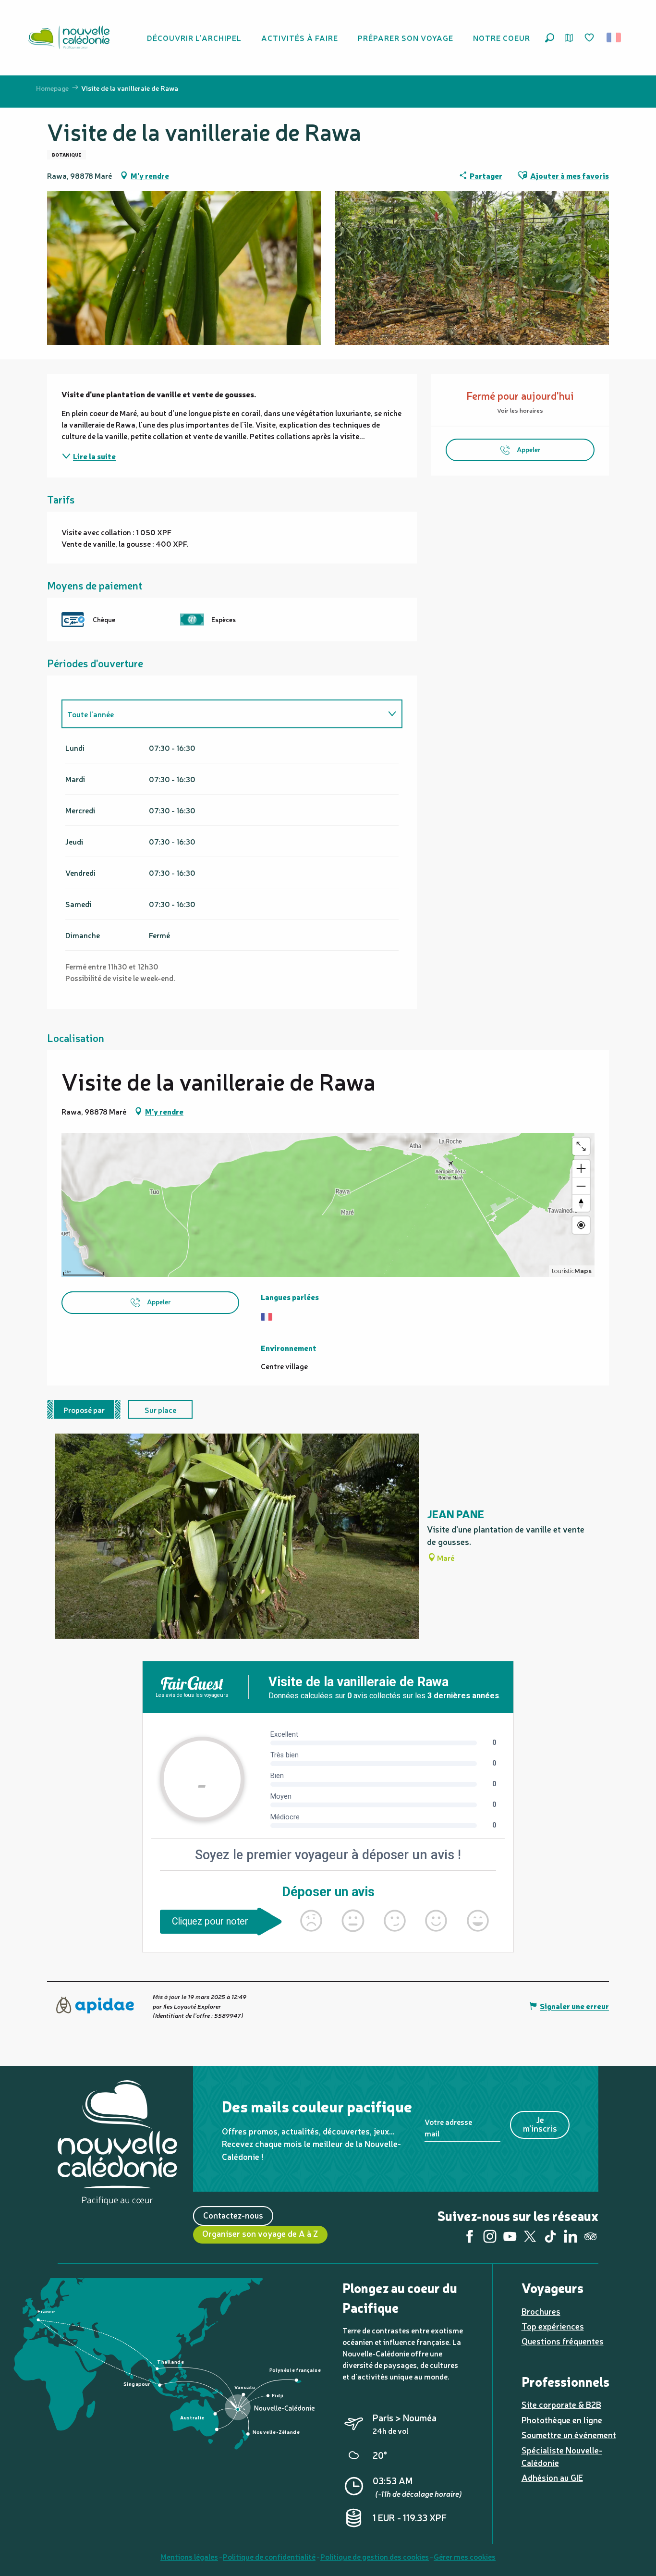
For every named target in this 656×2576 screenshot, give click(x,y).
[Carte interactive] (569, 38)
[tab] (222, 714)
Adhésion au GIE (552, 2477)
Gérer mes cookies (465, 2556)
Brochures (541, 2311)
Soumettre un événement (569, 2435)
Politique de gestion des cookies (375, 2556)
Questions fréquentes (563, 2341)
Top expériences (553, 2326)
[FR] (614, 37)
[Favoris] (590, 38)
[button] (550, 38)
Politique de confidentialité (269, 2556)
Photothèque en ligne (562, 2420)
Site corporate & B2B (561, 2404)
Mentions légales (189, 2556)
